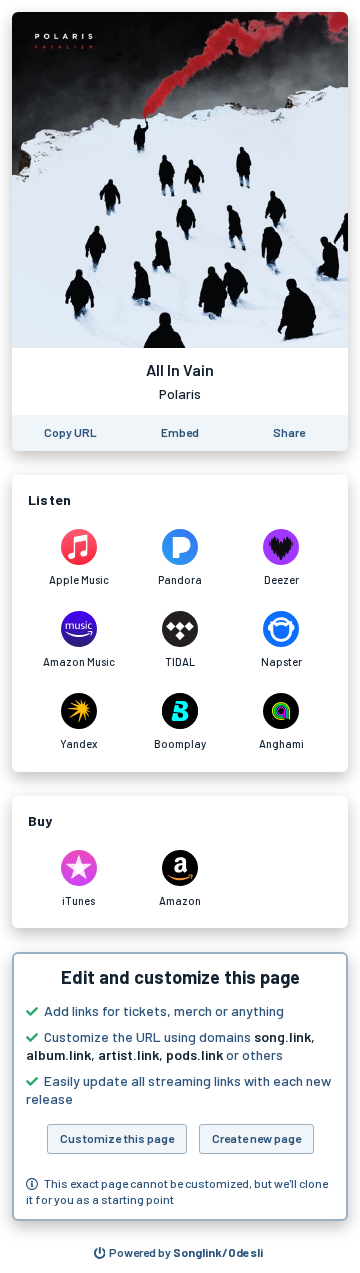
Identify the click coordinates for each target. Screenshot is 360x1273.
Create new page (256, 1138)
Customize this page (117, 1138)
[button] (180, 1086)
